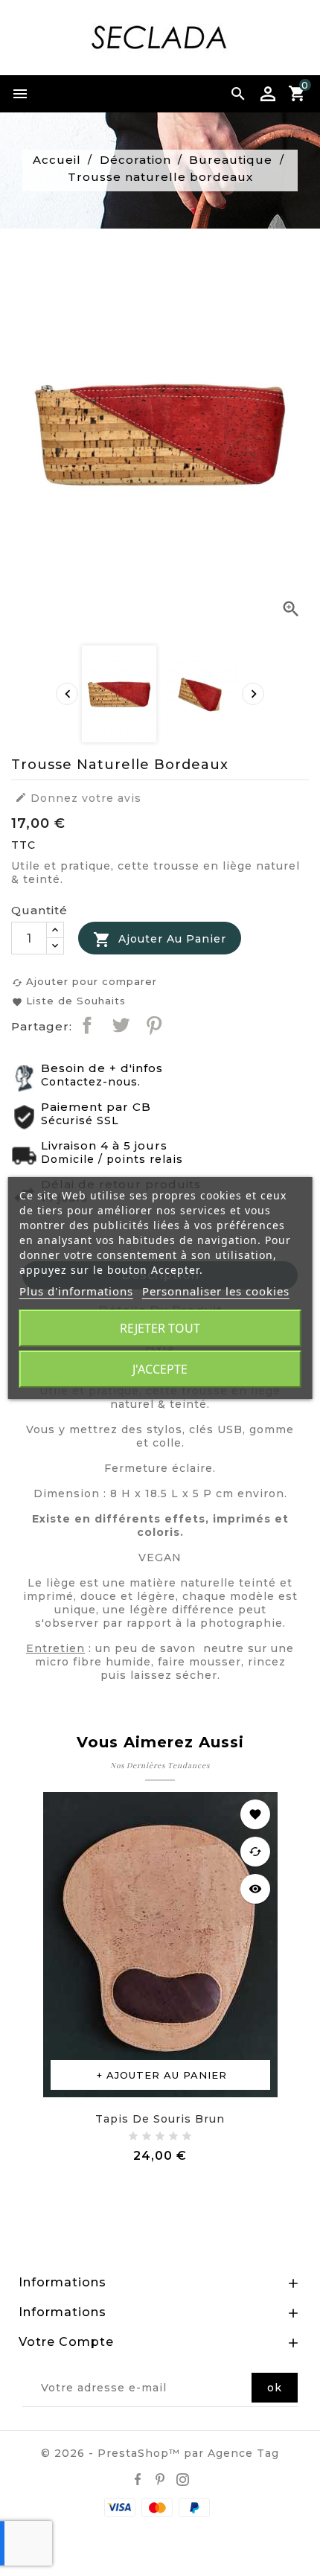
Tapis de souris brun (160, 2119)
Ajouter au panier (160, 940)
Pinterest (154, 1025)
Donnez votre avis (78, 798)
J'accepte (160, 1369)
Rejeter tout (160, 1328)
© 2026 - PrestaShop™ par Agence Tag (160, 2453)
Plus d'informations (76, 1291)
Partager (87, 1025)
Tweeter (121, 1025)
